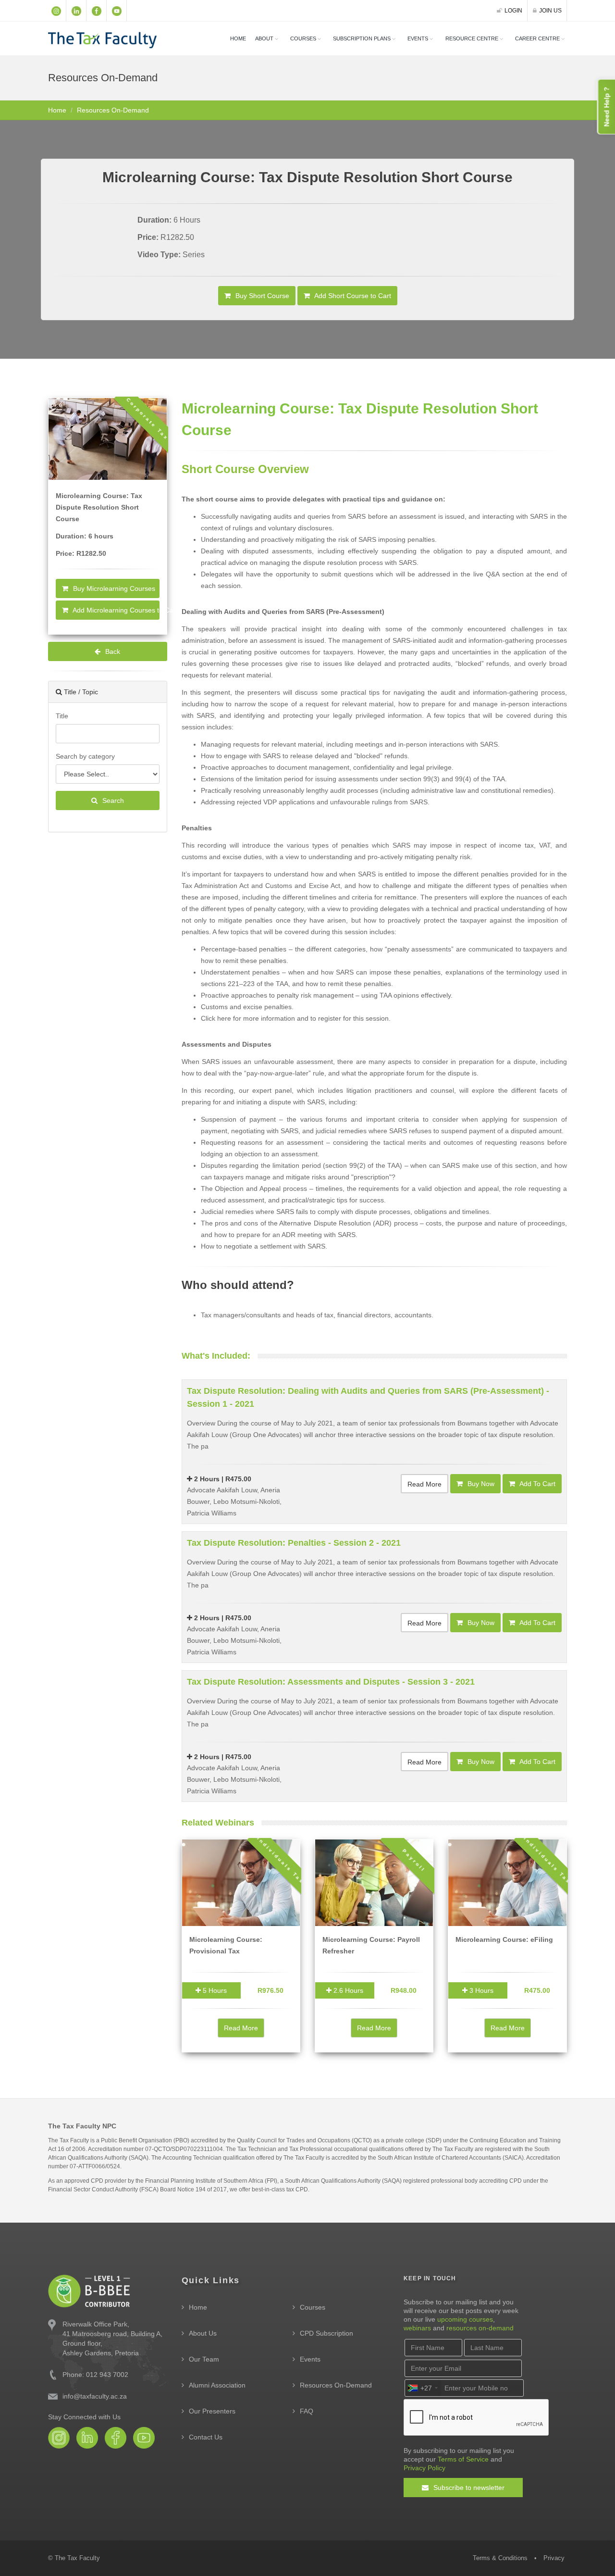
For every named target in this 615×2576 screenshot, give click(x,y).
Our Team (204, 2359)
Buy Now (480, 1484)
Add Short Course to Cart (352, 296)
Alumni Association (217, 2385)
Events (418, 38)
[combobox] (422, 2388)
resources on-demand (480, 2328)
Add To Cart (537, 1484)
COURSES (303, 38)
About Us (203, 2333)
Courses (313, 2307)
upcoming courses (465, 2319)
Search (112, 800)
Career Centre (537, 38)
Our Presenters (212, 2411)
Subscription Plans (362, 38)
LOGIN (513, 11)
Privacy (554, 2558)
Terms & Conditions (500, 2558)
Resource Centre (472, 38)
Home (238, 38)
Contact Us (206, 2437)
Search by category (85, 756)
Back (112, 651)
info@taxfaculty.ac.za (95, 2396)
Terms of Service (463, 2459)
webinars (417, 2328)
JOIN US (550, 11)
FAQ (307, 2411)
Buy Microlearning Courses (113, 588)
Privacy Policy (424, 2468)
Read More (424, 1484)
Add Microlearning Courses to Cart (115, 610)
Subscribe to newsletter (468, 2488)
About (264, 38)
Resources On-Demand (336, 2385)
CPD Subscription (326, 2333)
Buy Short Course (261, 296)
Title (62, 716)
